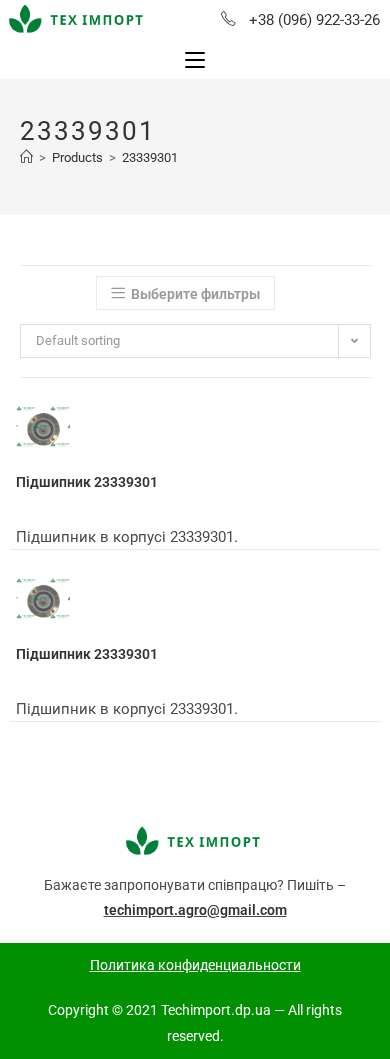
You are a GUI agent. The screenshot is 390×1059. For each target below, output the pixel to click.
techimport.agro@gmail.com (195, 910)
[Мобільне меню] (195, 60)
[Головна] (26, 157)
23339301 (150, 157)
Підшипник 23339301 (87, 482)
